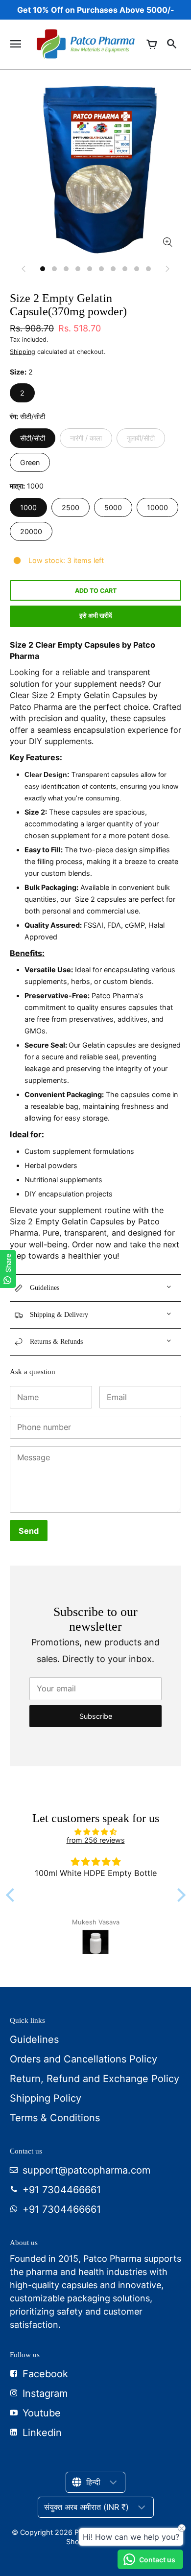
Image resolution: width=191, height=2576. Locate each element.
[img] (96, 1832)
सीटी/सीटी (33, 438)
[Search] (171, 44)
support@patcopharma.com (86, 2170)
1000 (28, 507)
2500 (71, 507)
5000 (113, 507)
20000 (31, 531)
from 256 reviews (96, 1840)
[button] (12, 1895)
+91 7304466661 (62, 2190)
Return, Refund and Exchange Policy (95, 2079)
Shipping (23, 352)
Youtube (42, 2413)
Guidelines (34, 2039)
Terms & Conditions (55, 2118)
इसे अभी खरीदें (96, 616)
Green (30, 462)
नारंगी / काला (86, 438)
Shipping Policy (46, 2098)
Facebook (45, 2374)
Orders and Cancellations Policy (84, 2059)
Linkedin (42, 2433)
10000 (157, 507)
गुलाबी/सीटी (141, 438)
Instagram (45, 2393)
